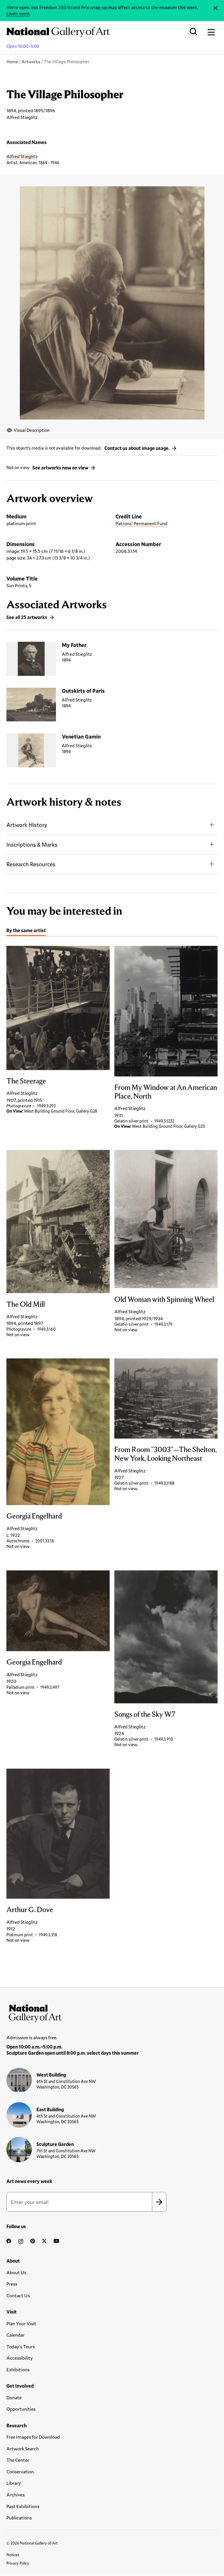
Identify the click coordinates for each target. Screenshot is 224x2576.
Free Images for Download (33, 2437)
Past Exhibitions (23, 2506)
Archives (15, 2495)
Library (14, 2483)
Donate (14, 2397)
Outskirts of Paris (83, 691)
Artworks (31, 62)
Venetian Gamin (81, 736)
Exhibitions (18, 2369)
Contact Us (18, 2295)
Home (12, 62)
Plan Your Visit (21, 2323)
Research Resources (31, 864)
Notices (13, 2555)
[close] (215, 8)
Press (12, 2284)
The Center (18, 2460)
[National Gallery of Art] (112, 2012)
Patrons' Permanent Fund (141, 523)
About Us (16, 2272)
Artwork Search (23, 2448)
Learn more (18, 13)
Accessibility (20, 2358)
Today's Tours (21, 2346)
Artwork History (27, 825)
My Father (74, 645)
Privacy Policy (18, 2563)
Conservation (20, 2471)
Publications (19, 2518)
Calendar (15, 2335)
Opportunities (21, 2409)
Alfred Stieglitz (22, 156)
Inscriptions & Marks (32, 845)
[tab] (26, 931)
